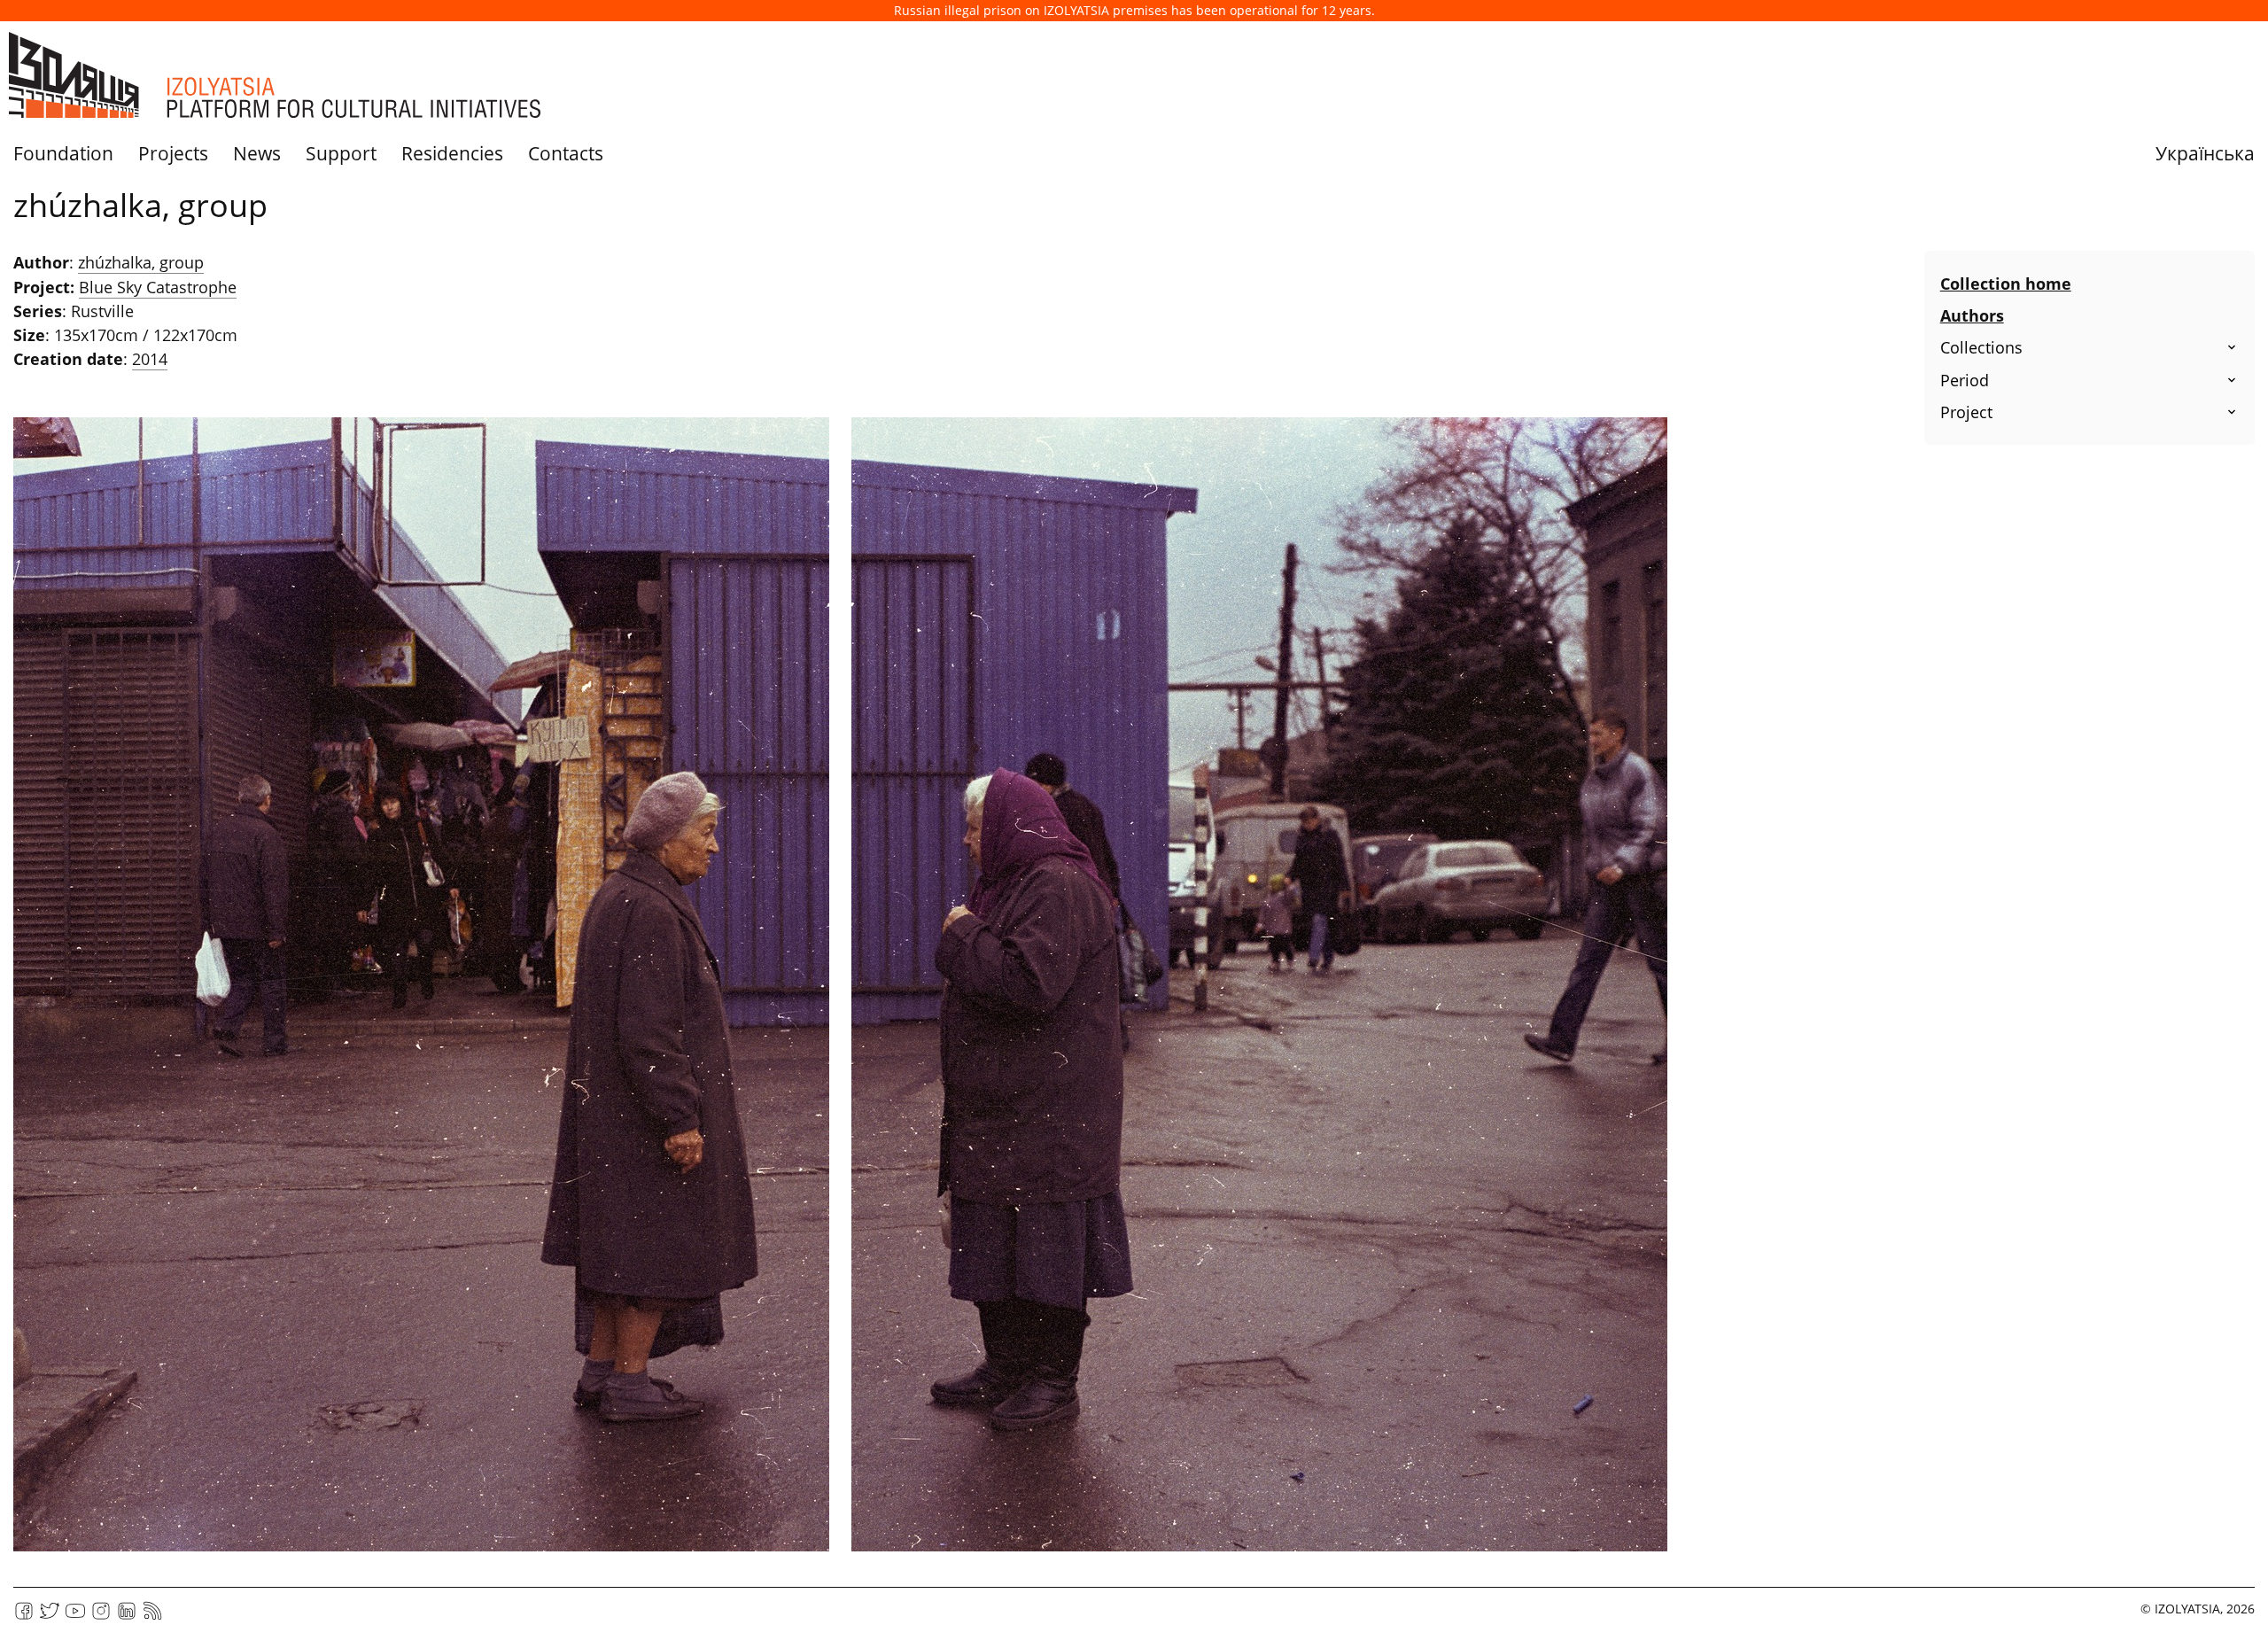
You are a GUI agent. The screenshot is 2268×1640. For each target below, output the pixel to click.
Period (1965, 380)
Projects (173, 153)
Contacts (566, 153)
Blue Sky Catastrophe (158, 287)
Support (341, 153)
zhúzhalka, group (141, 262)
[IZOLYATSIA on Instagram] (101, 1617)
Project (1966, 412)
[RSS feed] (152, 1617)
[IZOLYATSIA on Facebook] (24, 1617)
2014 (150, 359)
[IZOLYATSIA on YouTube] (75, 1617)
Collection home (2006, 284)
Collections (1981, 347)
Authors (1972, 315)
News (257, 153)
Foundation (63, 153)
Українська (2205, 153)
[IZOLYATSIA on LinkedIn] (127, 1617)
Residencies (452, 153)
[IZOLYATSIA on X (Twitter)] (50, 1617)
